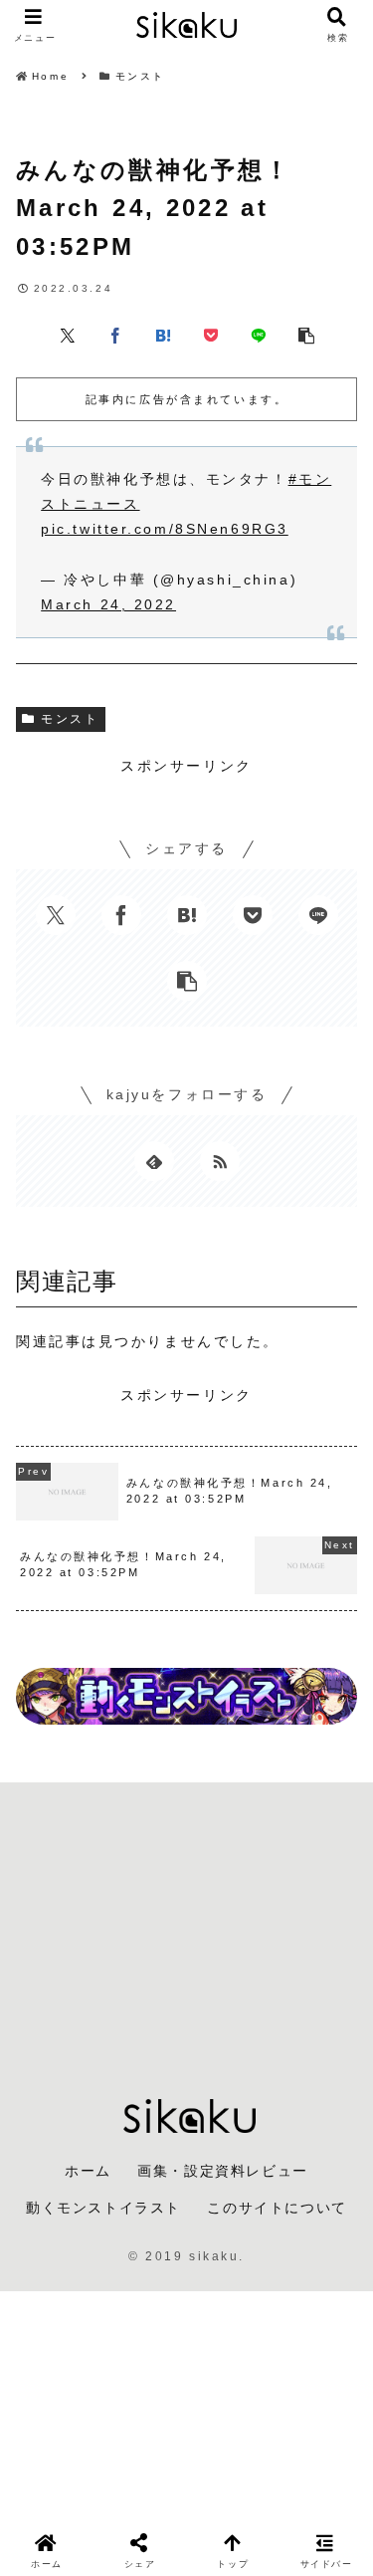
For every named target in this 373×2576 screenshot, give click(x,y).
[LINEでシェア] (259, 334)
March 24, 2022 (108, 604)
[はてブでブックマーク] (163, 334)
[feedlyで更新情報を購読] (154, 1161)
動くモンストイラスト (103, 2208)
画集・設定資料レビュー (223, 2171)
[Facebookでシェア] (115, 334)
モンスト (70, 719)
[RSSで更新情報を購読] (220, 1161)
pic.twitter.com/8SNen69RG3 (165, 529)
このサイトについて (277, 2208)
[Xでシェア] (68, 334)
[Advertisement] (186, 1925)
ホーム (88, 2171)
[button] (306, 334)
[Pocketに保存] (211, 334)
